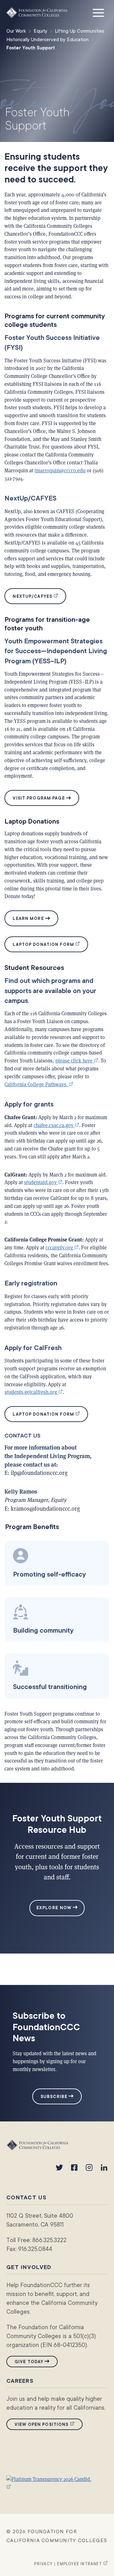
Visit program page (39, 798)
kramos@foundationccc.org (45, 1508)
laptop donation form (50, 944)
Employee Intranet (82, 2564)
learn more (28, 918)
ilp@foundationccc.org (39, 1473)
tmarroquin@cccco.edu (60, 470)
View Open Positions (49, 2424)
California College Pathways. (39, 1084)
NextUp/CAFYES (39, 596)
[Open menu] (98, 13)
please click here (77, 1060)
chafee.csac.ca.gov (56, 1125)
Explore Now (55, 1908)
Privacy (43, 2564)
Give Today (29, 2362)
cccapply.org (62, 1247)
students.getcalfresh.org (34, 1392)
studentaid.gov (43, 1182)
